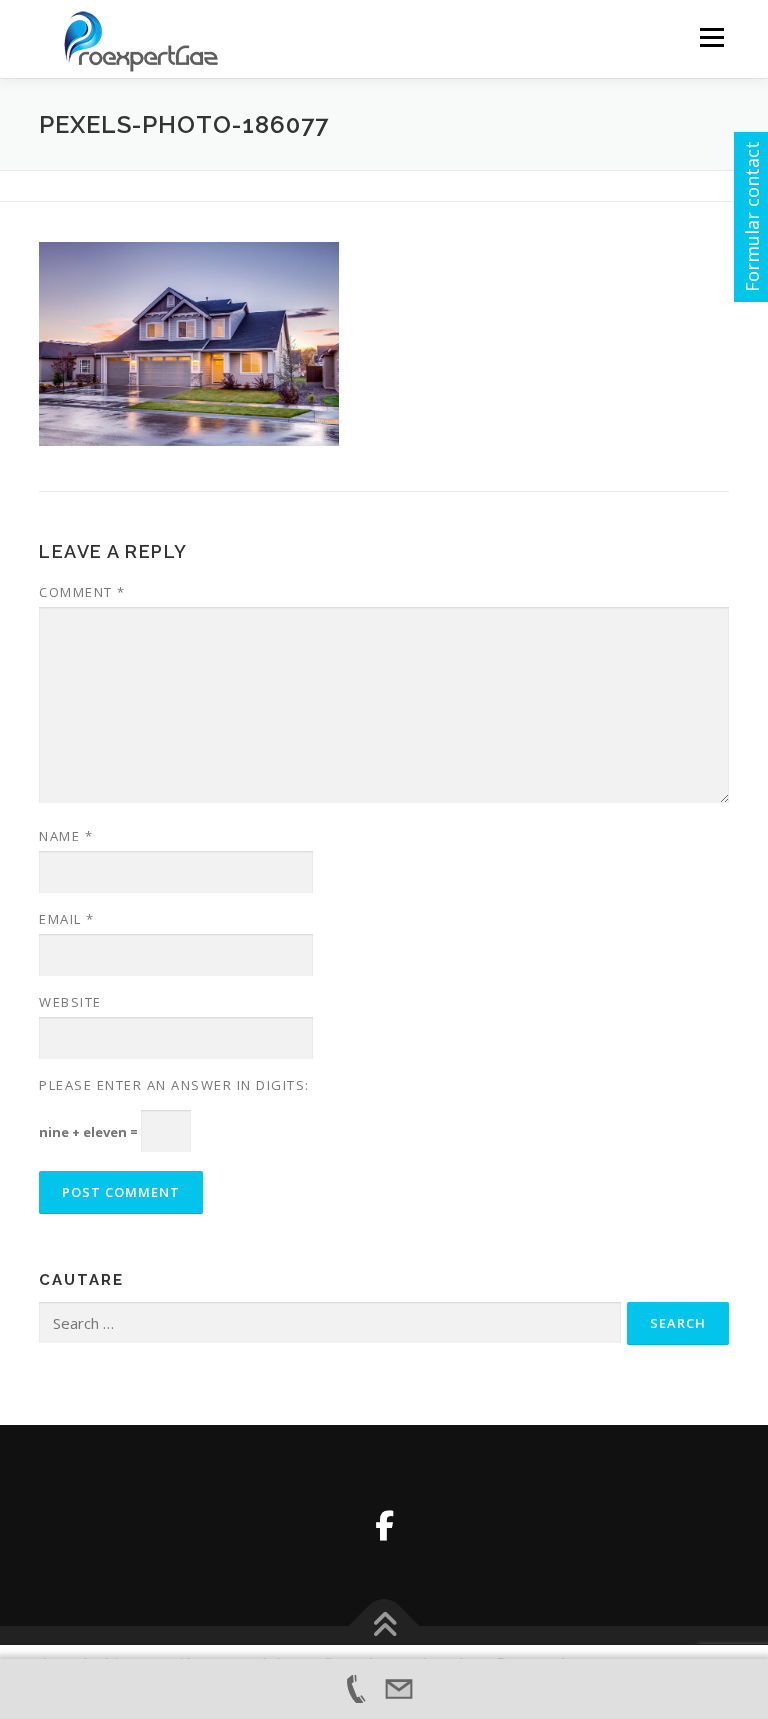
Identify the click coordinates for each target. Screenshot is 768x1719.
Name (66, 836)
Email (67, 919)
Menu (711, 37)
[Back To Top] (384, 1625)
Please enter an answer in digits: (174, 1085)
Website (70, 1002)
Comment (82, 592)
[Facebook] (384, 1525)
